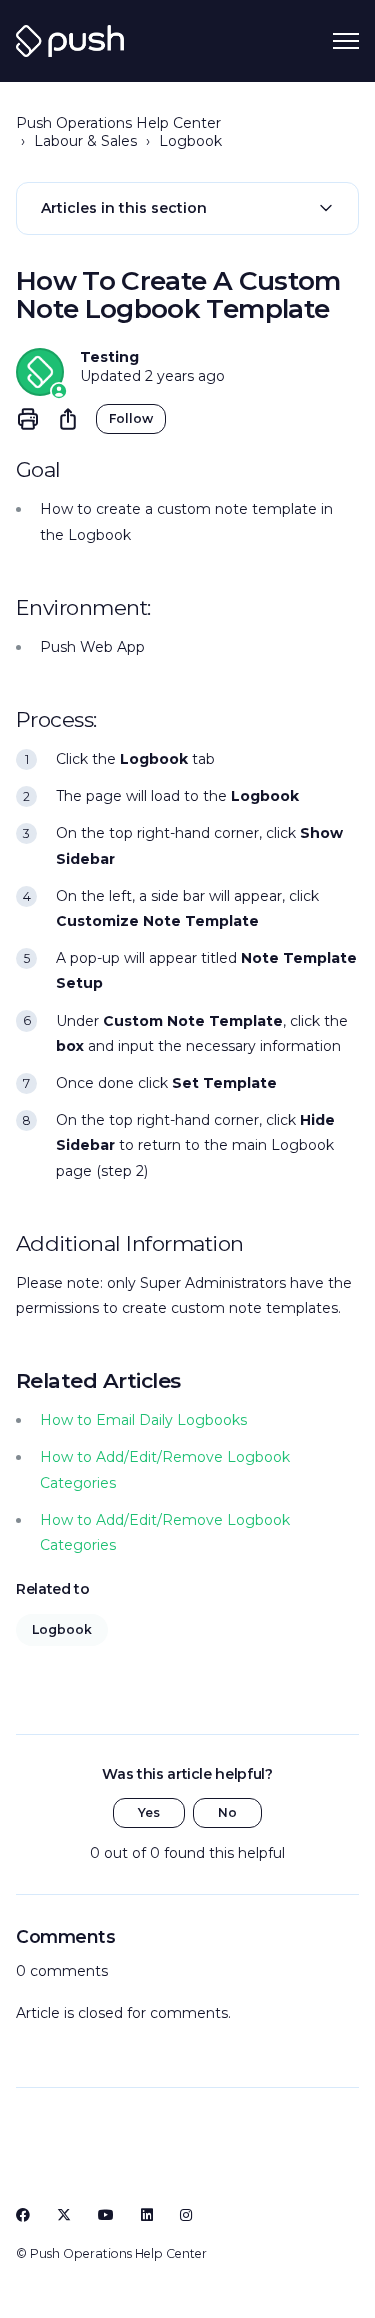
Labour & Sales (85, 141)
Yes (149, 1812)
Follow (131, 418)
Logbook (190, 141)
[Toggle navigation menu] (346, 41)
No (227, 1812)
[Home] (70, 41)
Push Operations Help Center (118, 123)
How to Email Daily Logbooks (143, 1420)
